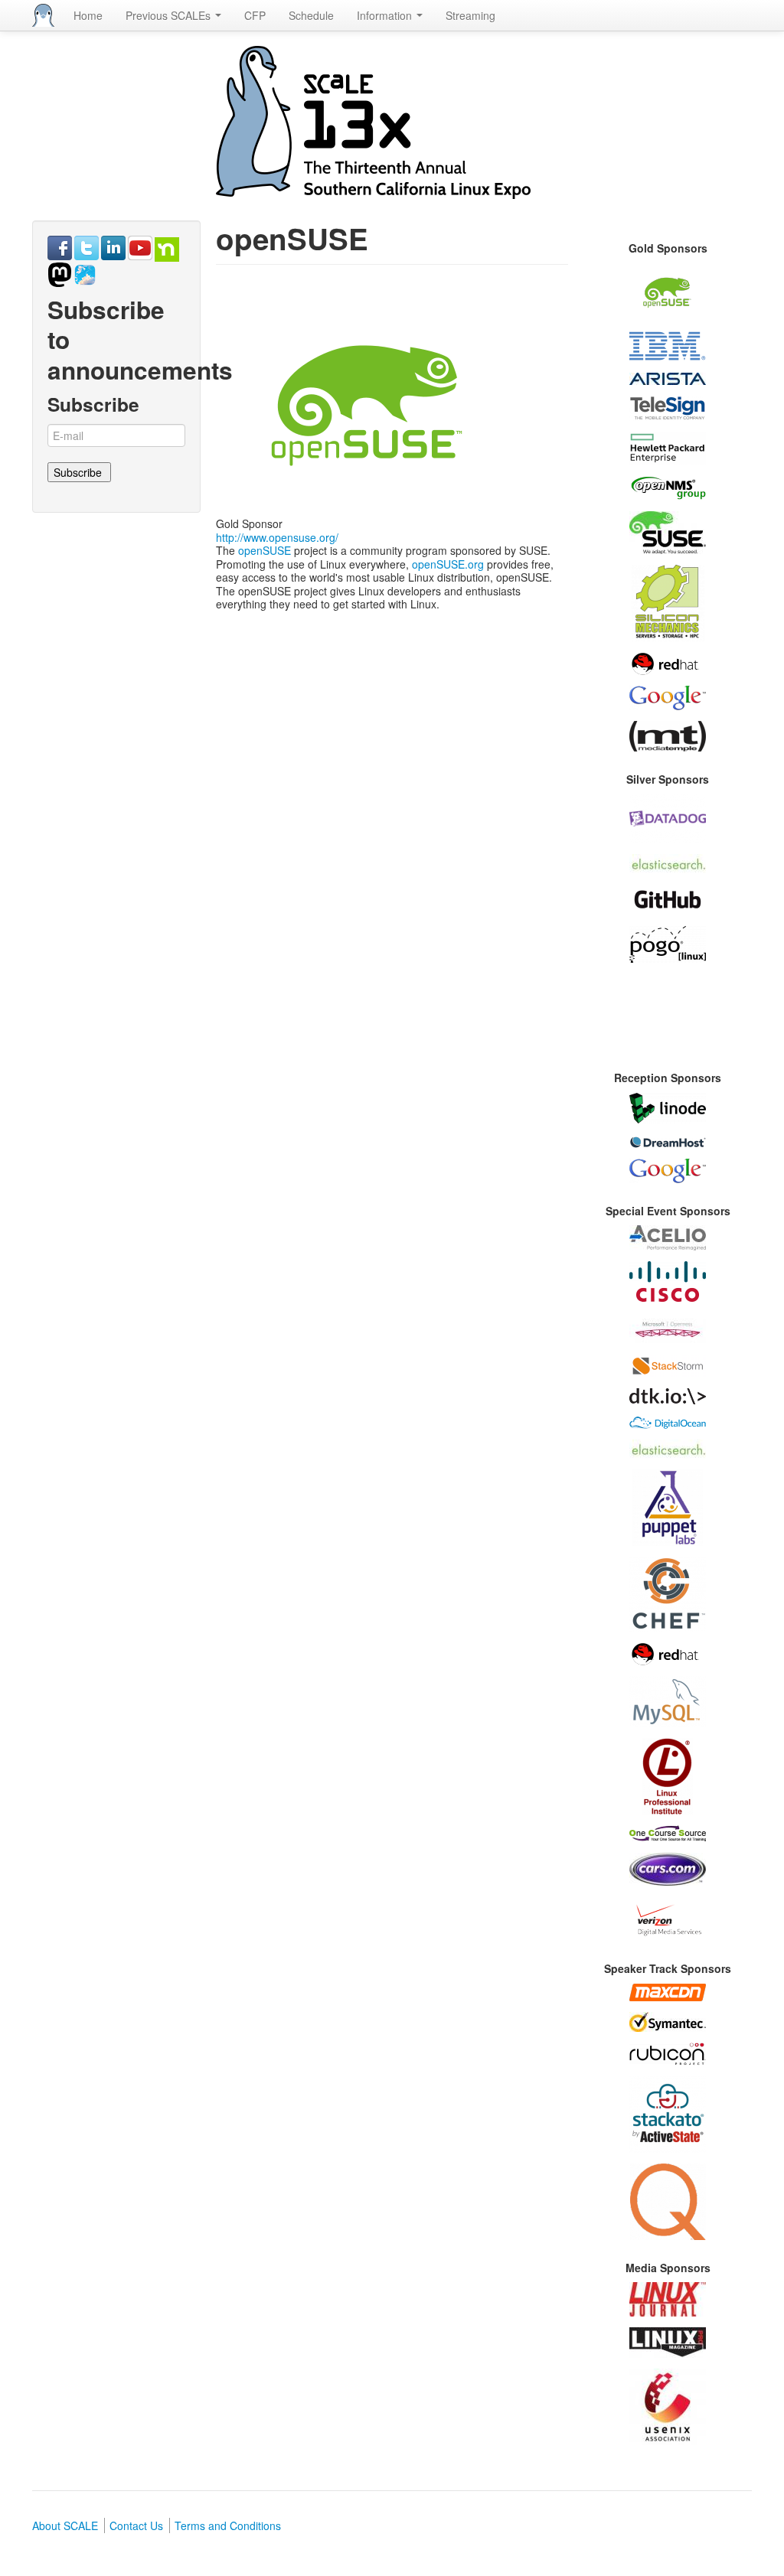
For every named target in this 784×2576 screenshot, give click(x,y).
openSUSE (265, 550)
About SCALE (65, 2525)
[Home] (43, 15)
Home (88, 15)
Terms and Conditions (228, 2525)
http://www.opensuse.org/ (277, 537)
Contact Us (136, 2525)
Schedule (311, 15)
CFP (255, 15)
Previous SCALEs (170, 15)
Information (386, 15)
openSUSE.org (448, 564)
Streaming (470, 15)
